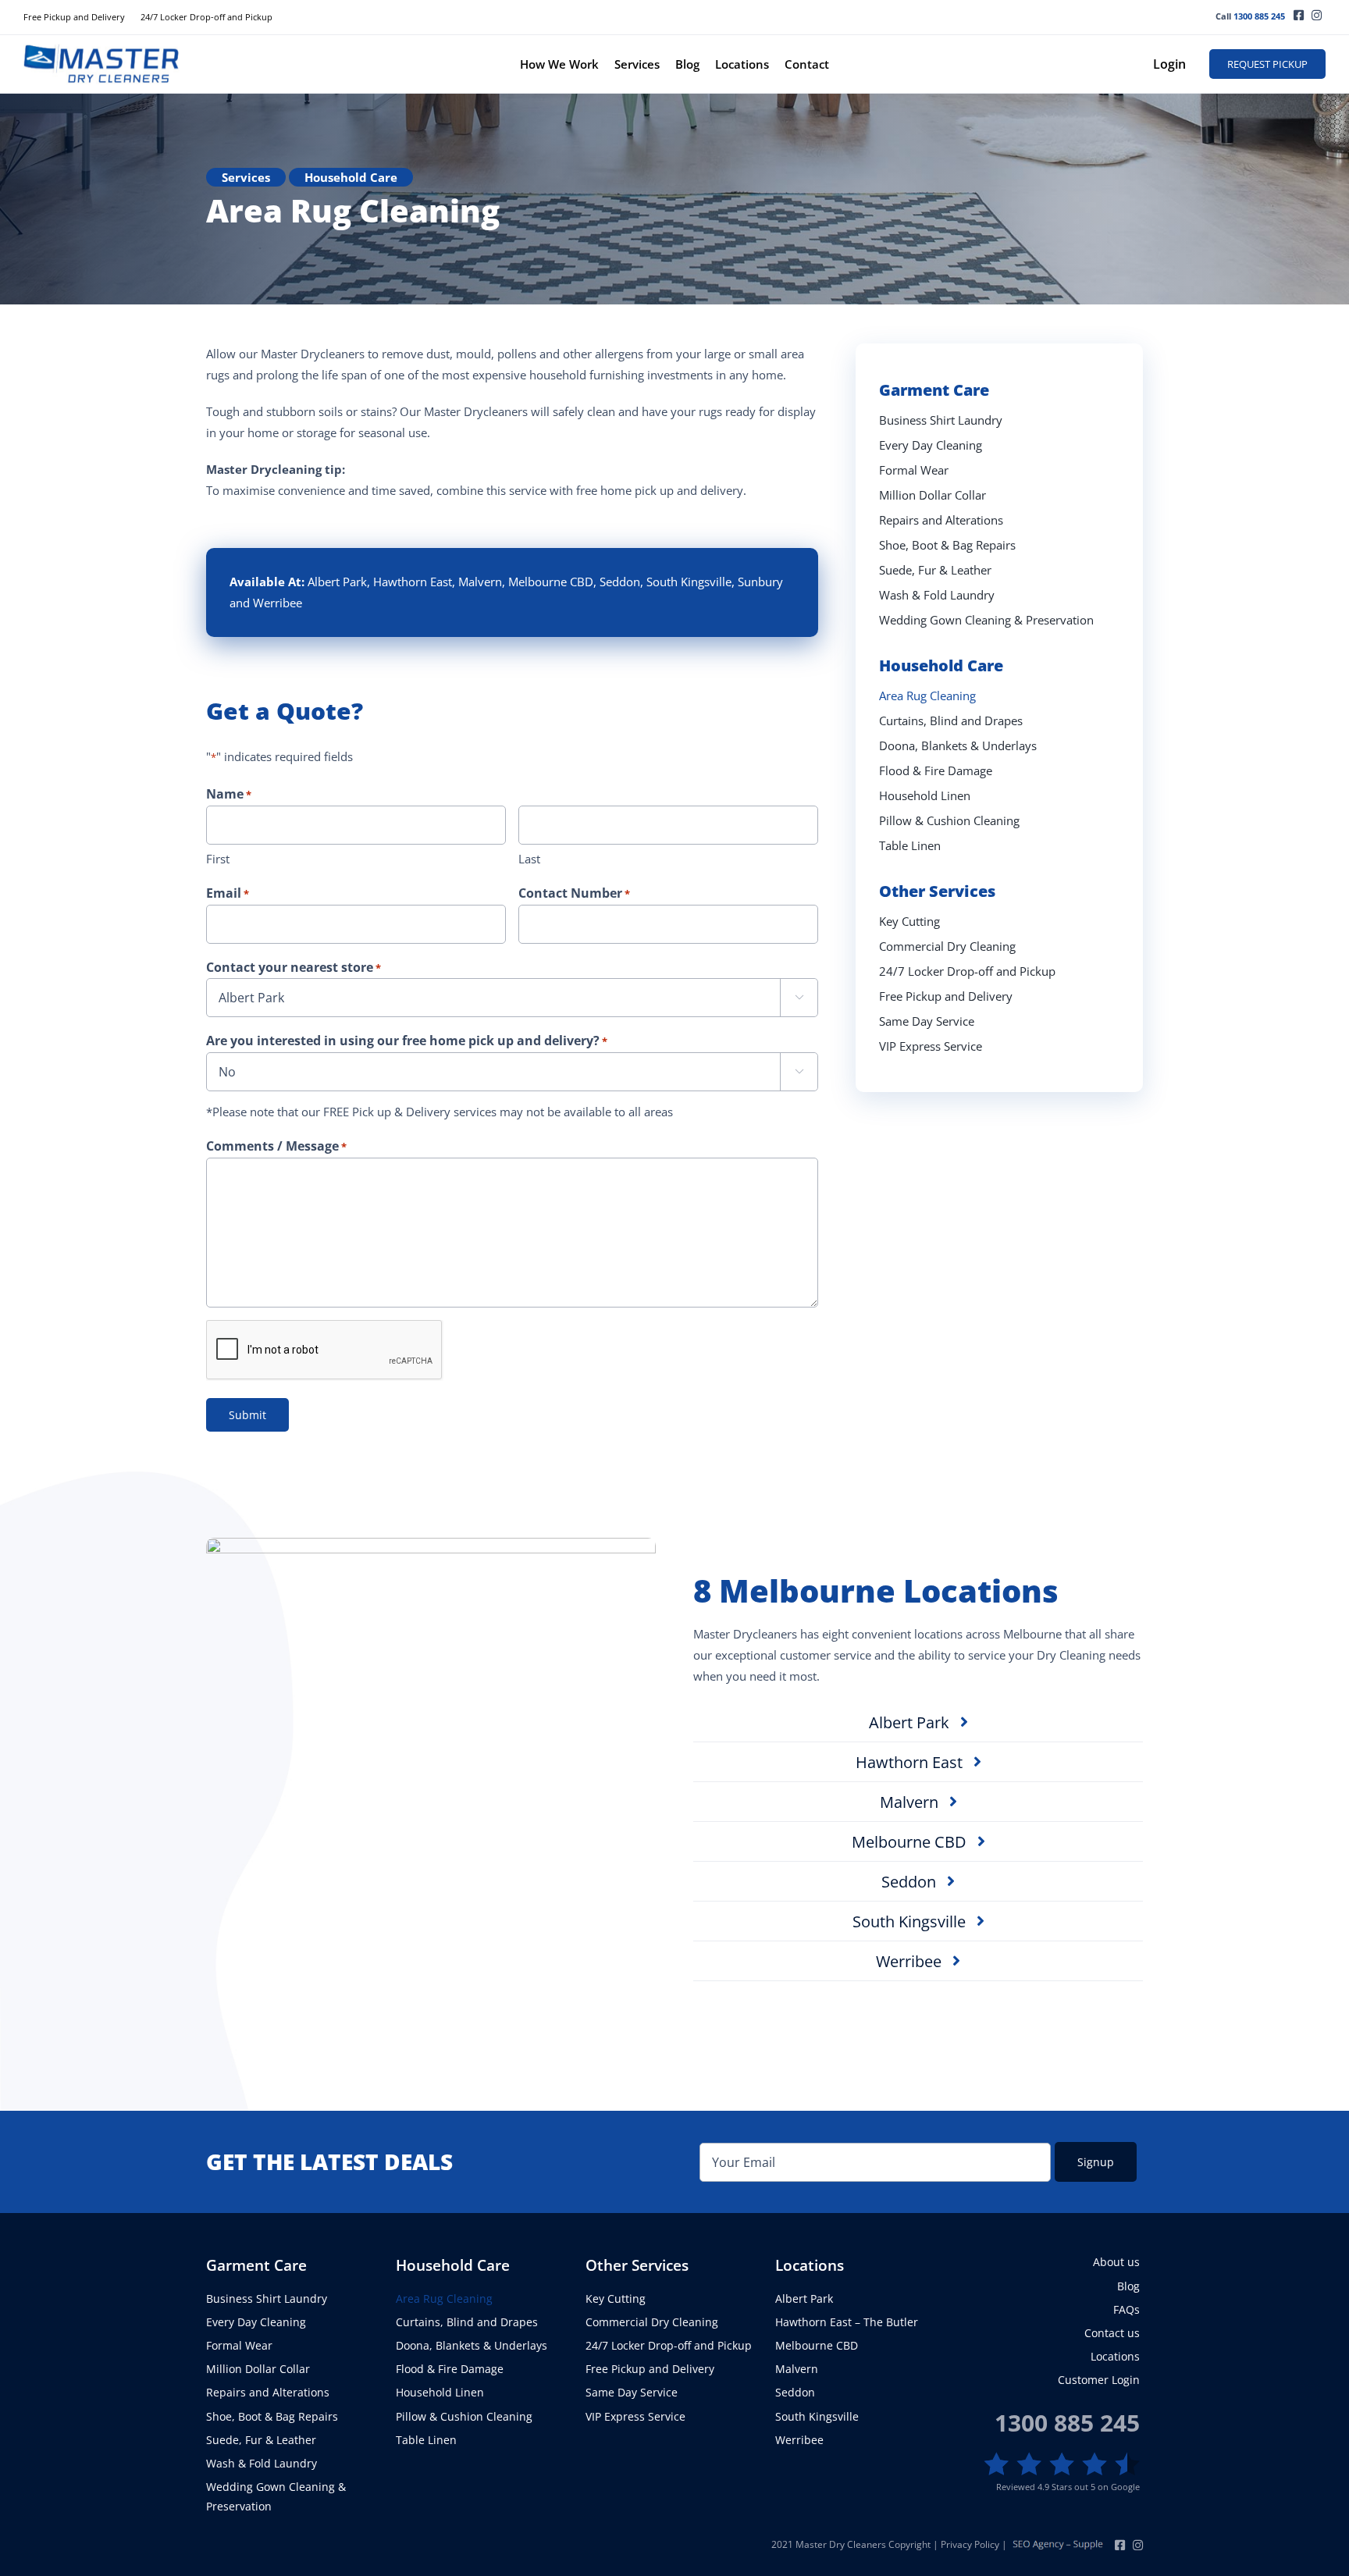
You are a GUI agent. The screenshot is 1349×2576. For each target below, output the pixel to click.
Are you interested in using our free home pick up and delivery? (407, 1041)
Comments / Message (276, 1146)
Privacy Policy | (975, 2544)
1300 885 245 (1259, 16)
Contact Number (574, 893)
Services (246, 177)
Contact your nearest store (294, 967)
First (218, 859)
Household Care (351, 177)
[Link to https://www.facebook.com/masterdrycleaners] (1299, 15)
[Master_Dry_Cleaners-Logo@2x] (101, 49)
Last (529, 859)
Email (228, 893)
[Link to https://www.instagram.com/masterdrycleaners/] (1317, 15)
